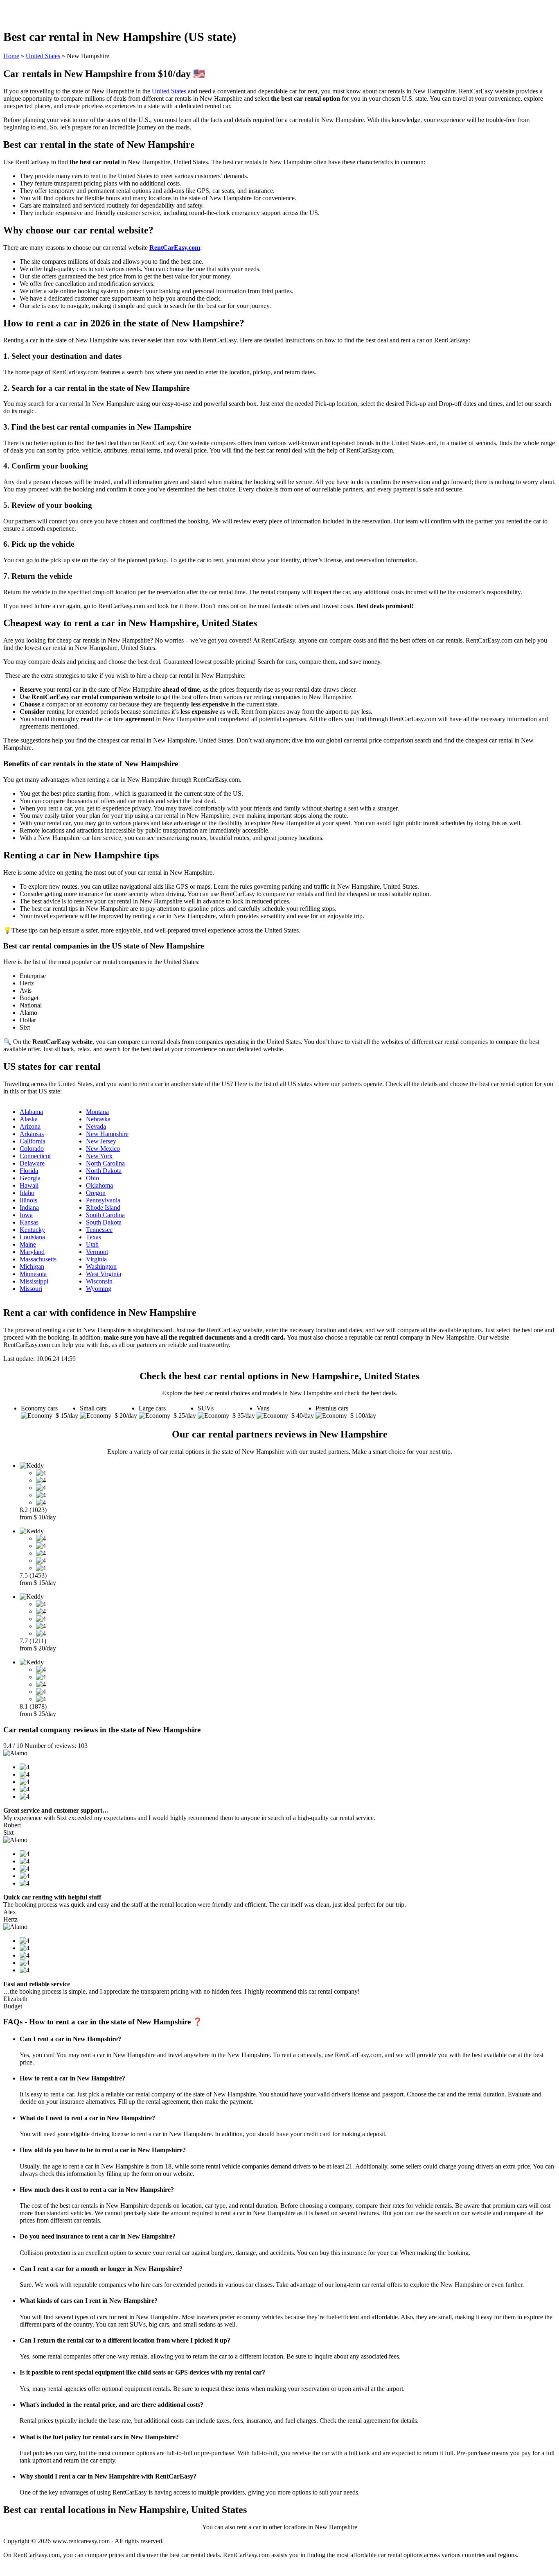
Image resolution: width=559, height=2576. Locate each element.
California (33, 1141)
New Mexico (103, 1149)
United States (43, 56)
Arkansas (32, 1134)
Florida (29, 1171)
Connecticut (35, 1156)
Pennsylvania (103, 1200)
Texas (94, 1237)
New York (99, 1156)
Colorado (32, 1149)
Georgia (30, 1178)
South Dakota (104, 1222)
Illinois (28, 1200)
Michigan (32, 1266)
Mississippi (34, 1281)
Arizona (30, 1126)
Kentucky (32, 1230)
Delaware (32, 1163)
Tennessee (99, 1230)
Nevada (96, 1126)
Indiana (29, 1208)
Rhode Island (103, 1208)
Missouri (31, 1289)
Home (11, 56)
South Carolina (105, 1215)
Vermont (97, 1252)
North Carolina (105, 1163)
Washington (101, 1266)
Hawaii (29, 1185)
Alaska (29, 1119)
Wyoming (99, 1289)
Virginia (96, 1259)
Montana (97, 1112)
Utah (92, 1244)
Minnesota (33, 1274)
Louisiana (32, 1237)
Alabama (31, 1112)
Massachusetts (38, 1259)
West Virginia (104, 1274)
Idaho (27, 1193)
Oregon (96, 1193)
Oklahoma (99, 1185)
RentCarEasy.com (175, 248)
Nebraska (98, 1119)
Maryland (32, 1252)
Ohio (92, 1178)
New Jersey (101, 1141)
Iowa (26, 1215)
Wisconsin (99, 1281)
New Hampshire (107, 1134)
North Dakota (104, 1171)
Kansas (29, 1222)
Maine (28, 1244)
